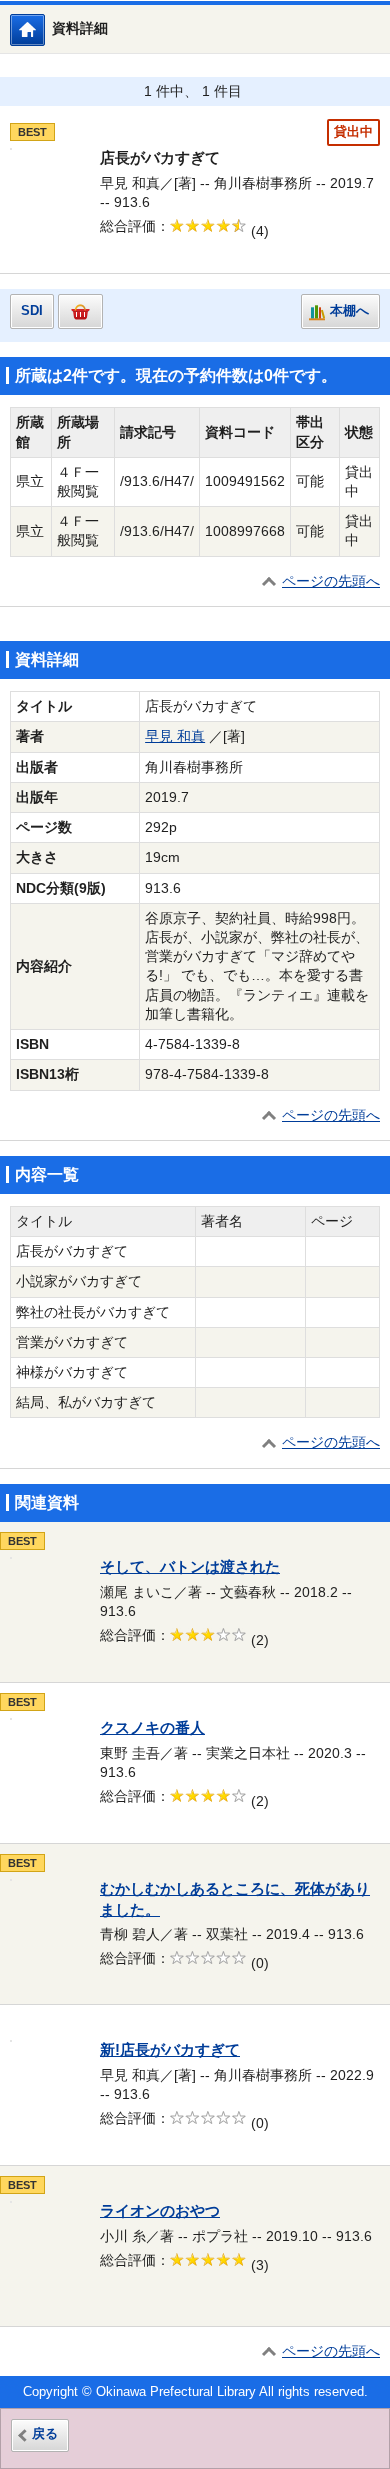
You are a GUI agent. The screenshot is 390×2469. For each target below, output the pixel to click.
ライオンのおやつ (160, 2211)
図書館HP (44, 29)
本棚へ (349, 311)
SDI (32, 311)
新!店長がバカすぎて (170, 2050)
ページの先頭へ (331, 581)
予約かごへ (80, 311)
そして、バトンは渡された (190, 1567)
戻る (45, 2434)
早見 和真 (175, 736)
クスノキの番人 (152, 1728)
